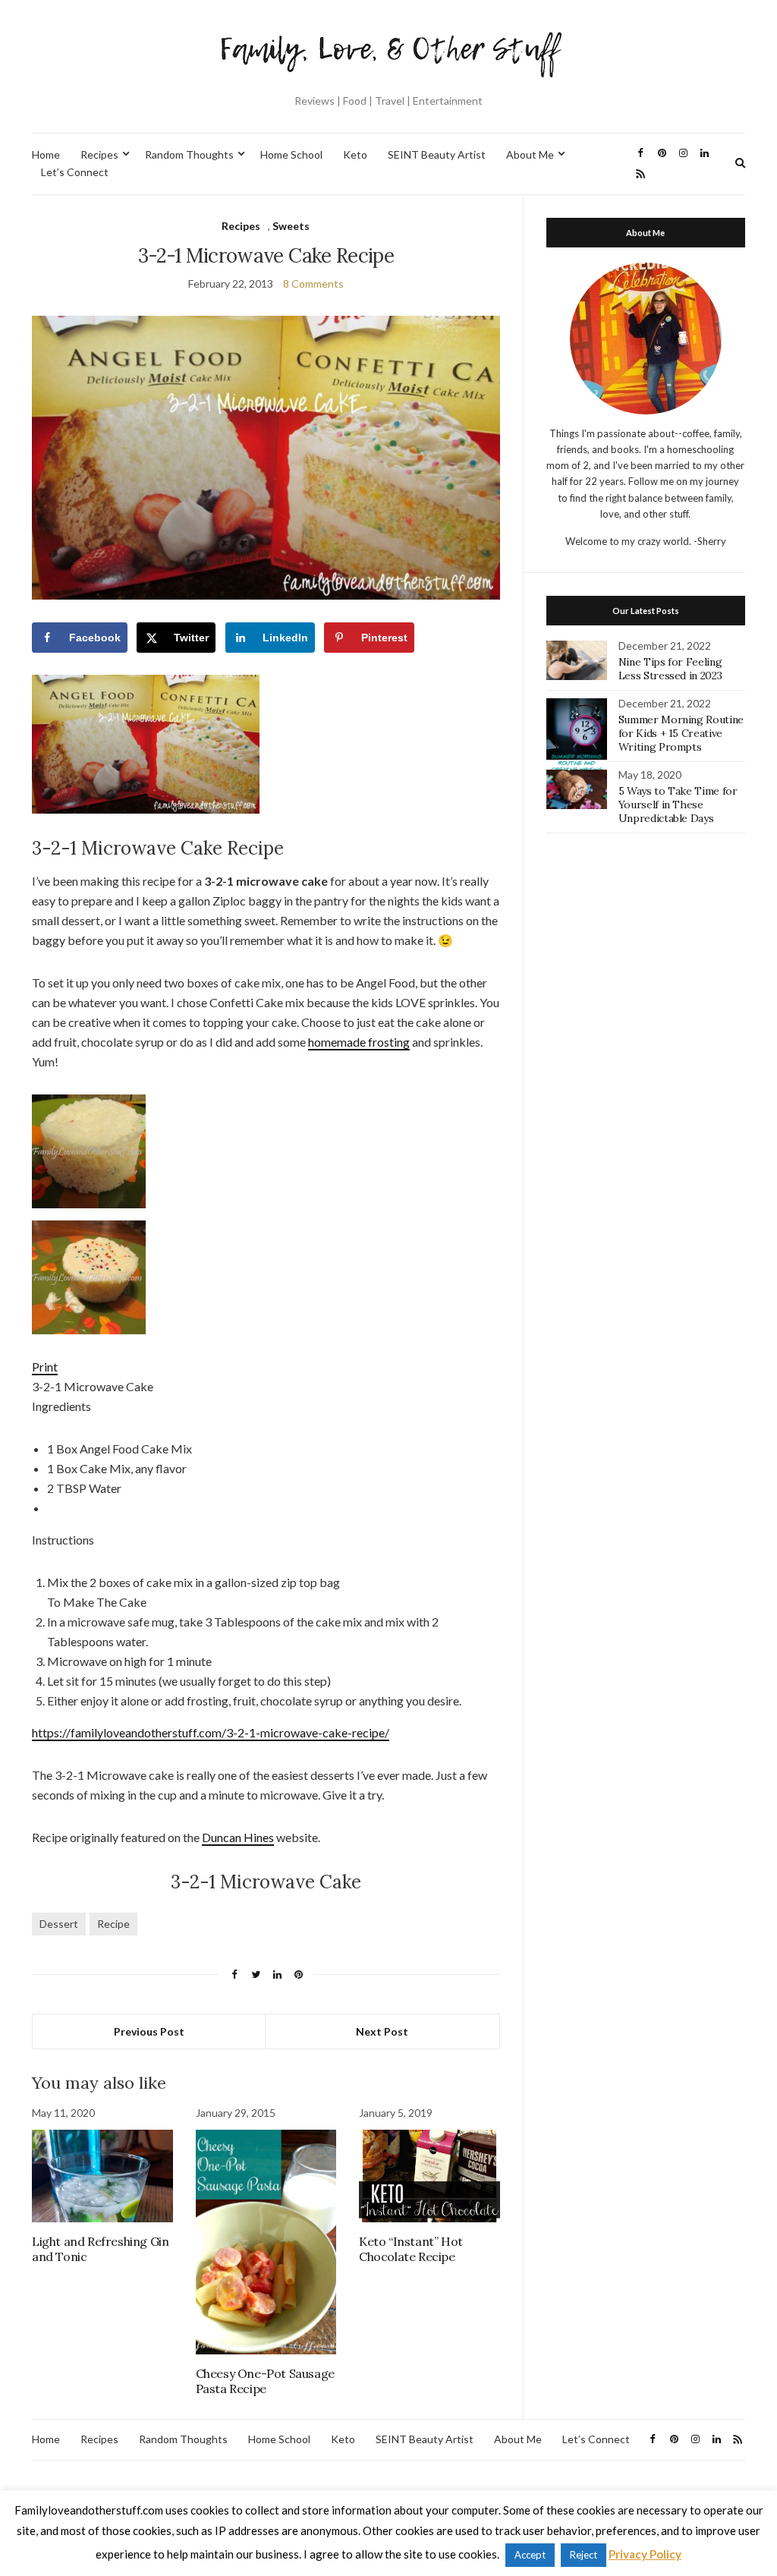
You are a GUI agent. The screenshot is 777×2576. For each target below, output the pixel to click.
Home (46, 154)
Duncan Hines (238, 1837)
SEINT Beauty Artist (437, 154)
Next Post (382, 2031)
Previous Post (149, 2031)
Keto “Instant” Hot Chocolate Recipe (411, 2249)
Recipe (113, 1924)
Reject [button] (584, 2555)
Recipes (99, 154)
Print (45, 1367)
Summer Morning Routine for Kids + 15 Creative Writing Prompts (681, 733)
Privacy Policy (645, 2554)
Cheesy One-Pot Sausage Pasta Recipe (265, 2381)
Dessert (59, 1924)
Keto (355, 154)
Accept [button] (530, 2555)
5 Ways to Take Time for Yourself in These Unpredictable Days (678, 805)
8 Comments (313, 283)
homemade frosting (359, 1042)
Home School (291, 154)
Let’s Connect (75, 172)
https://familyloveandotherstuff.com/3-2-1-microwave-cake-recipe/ (211, 1732)
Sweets (291, 226)
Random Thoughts (189, 154)
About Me (530, 154)
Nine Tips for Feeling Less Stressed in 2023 (670, 669)
